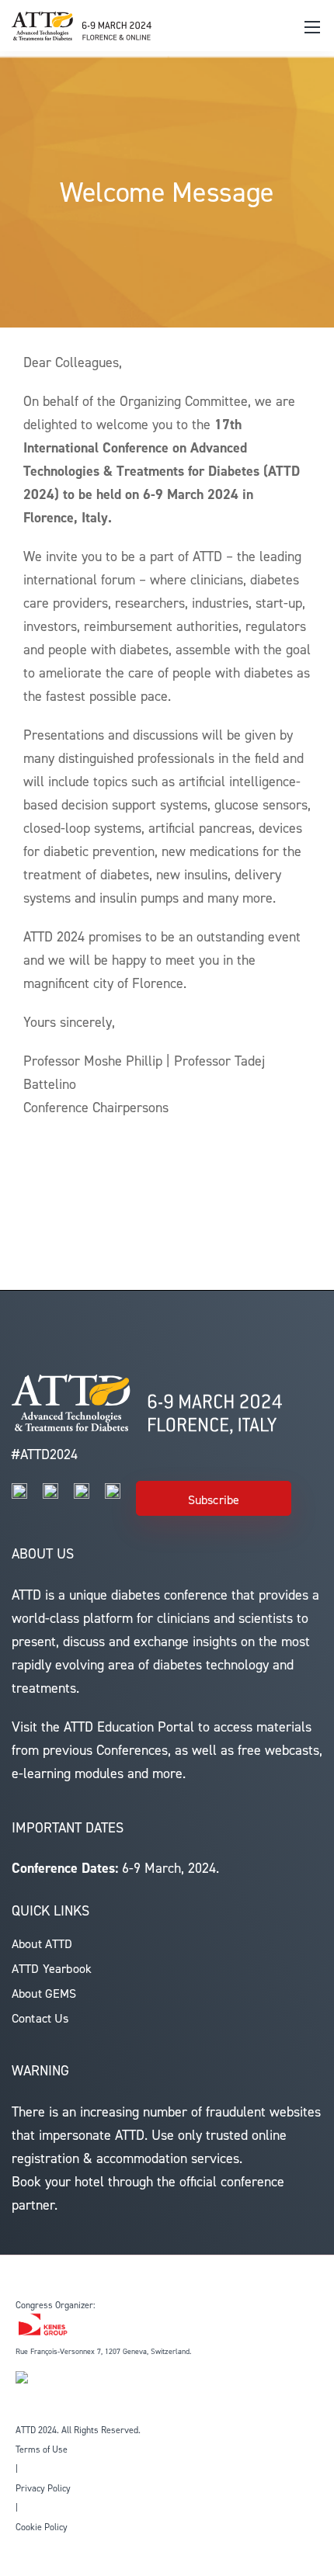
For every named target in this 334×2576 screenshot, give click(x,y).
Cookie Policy (42, 2527)
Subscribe (214, 1500)
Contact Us (40, 2018)
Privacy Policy (43, 2488)
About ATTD (42, 1944)
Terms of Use (42, 2449)
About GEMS (44, 1994)
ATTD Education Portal (129, 1727)
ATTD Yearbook (52, 1969)
